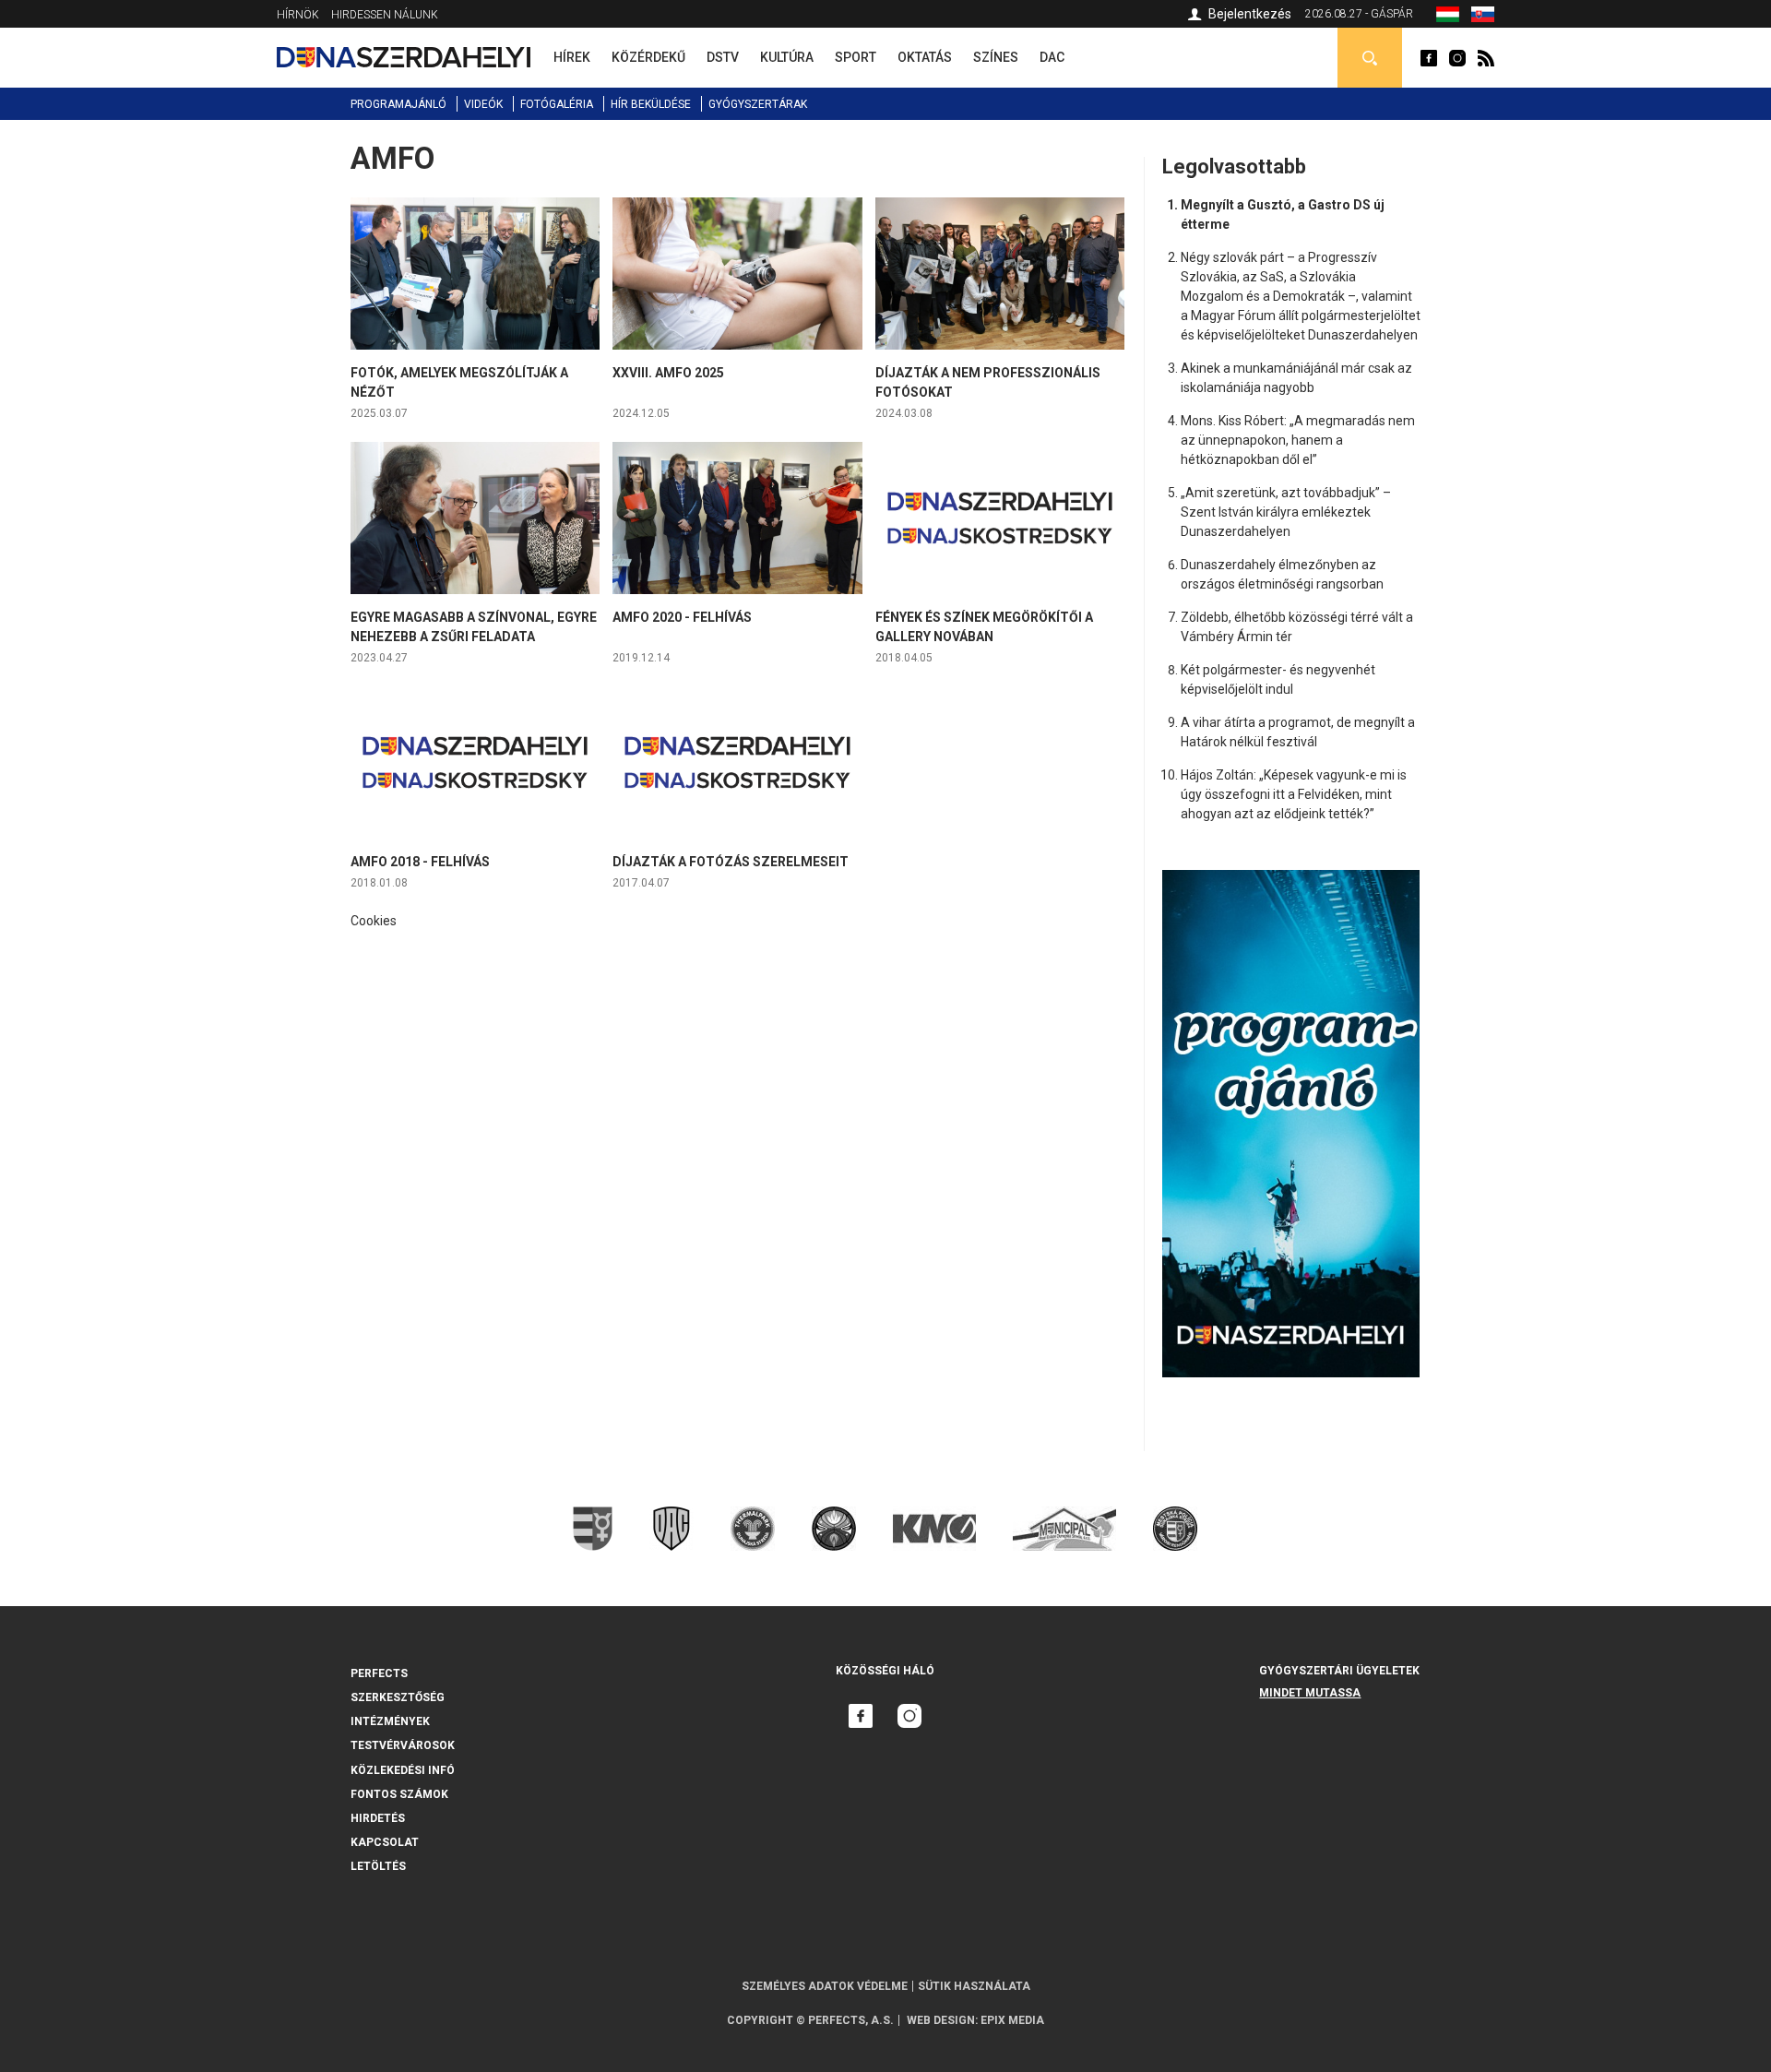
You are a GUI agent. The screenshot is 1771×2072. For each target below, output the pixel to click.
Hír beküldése (651, 104)
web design (941, 2020)
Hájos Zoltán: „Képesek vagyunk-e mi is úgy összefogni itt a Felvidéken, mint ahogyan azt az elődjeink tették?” (1294, 794)
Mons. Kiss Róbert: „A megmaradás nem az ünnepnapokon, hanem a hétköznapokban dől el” (1298, 440)
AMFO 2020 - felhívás (682, 617)
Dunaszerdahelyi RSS (1486, 58)
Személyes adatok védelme (825, 1986)
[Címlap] (404, 57)
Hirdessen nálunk (385, 15)
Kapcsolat (385, 1842)
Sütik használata (974, 1986)
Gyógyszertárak (758, 104)
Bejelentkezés (1250, 14)
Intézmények (390, 1721)
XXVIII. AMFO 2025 (668, 373)
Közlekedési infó (403, 1770)
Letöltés (378, 1866)
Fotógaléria (557, 104)
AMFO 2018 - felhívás (420, 862)
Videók (483, 104)
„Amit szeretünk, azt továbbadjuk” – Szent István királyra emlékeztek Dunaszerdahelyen (1286, 512)
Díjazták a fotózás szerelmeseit (731, 862)
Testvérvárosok (403, 1745)
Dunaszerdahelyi (1429, 58)
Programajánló (398, 104)
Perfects (379, 1673)
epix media (1012, 2020)
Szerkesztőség (398, 1697)
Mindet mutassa (1310, 1693)
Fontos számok (399, 1794)
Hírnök (298, 15)
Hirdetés (378, 1818)
